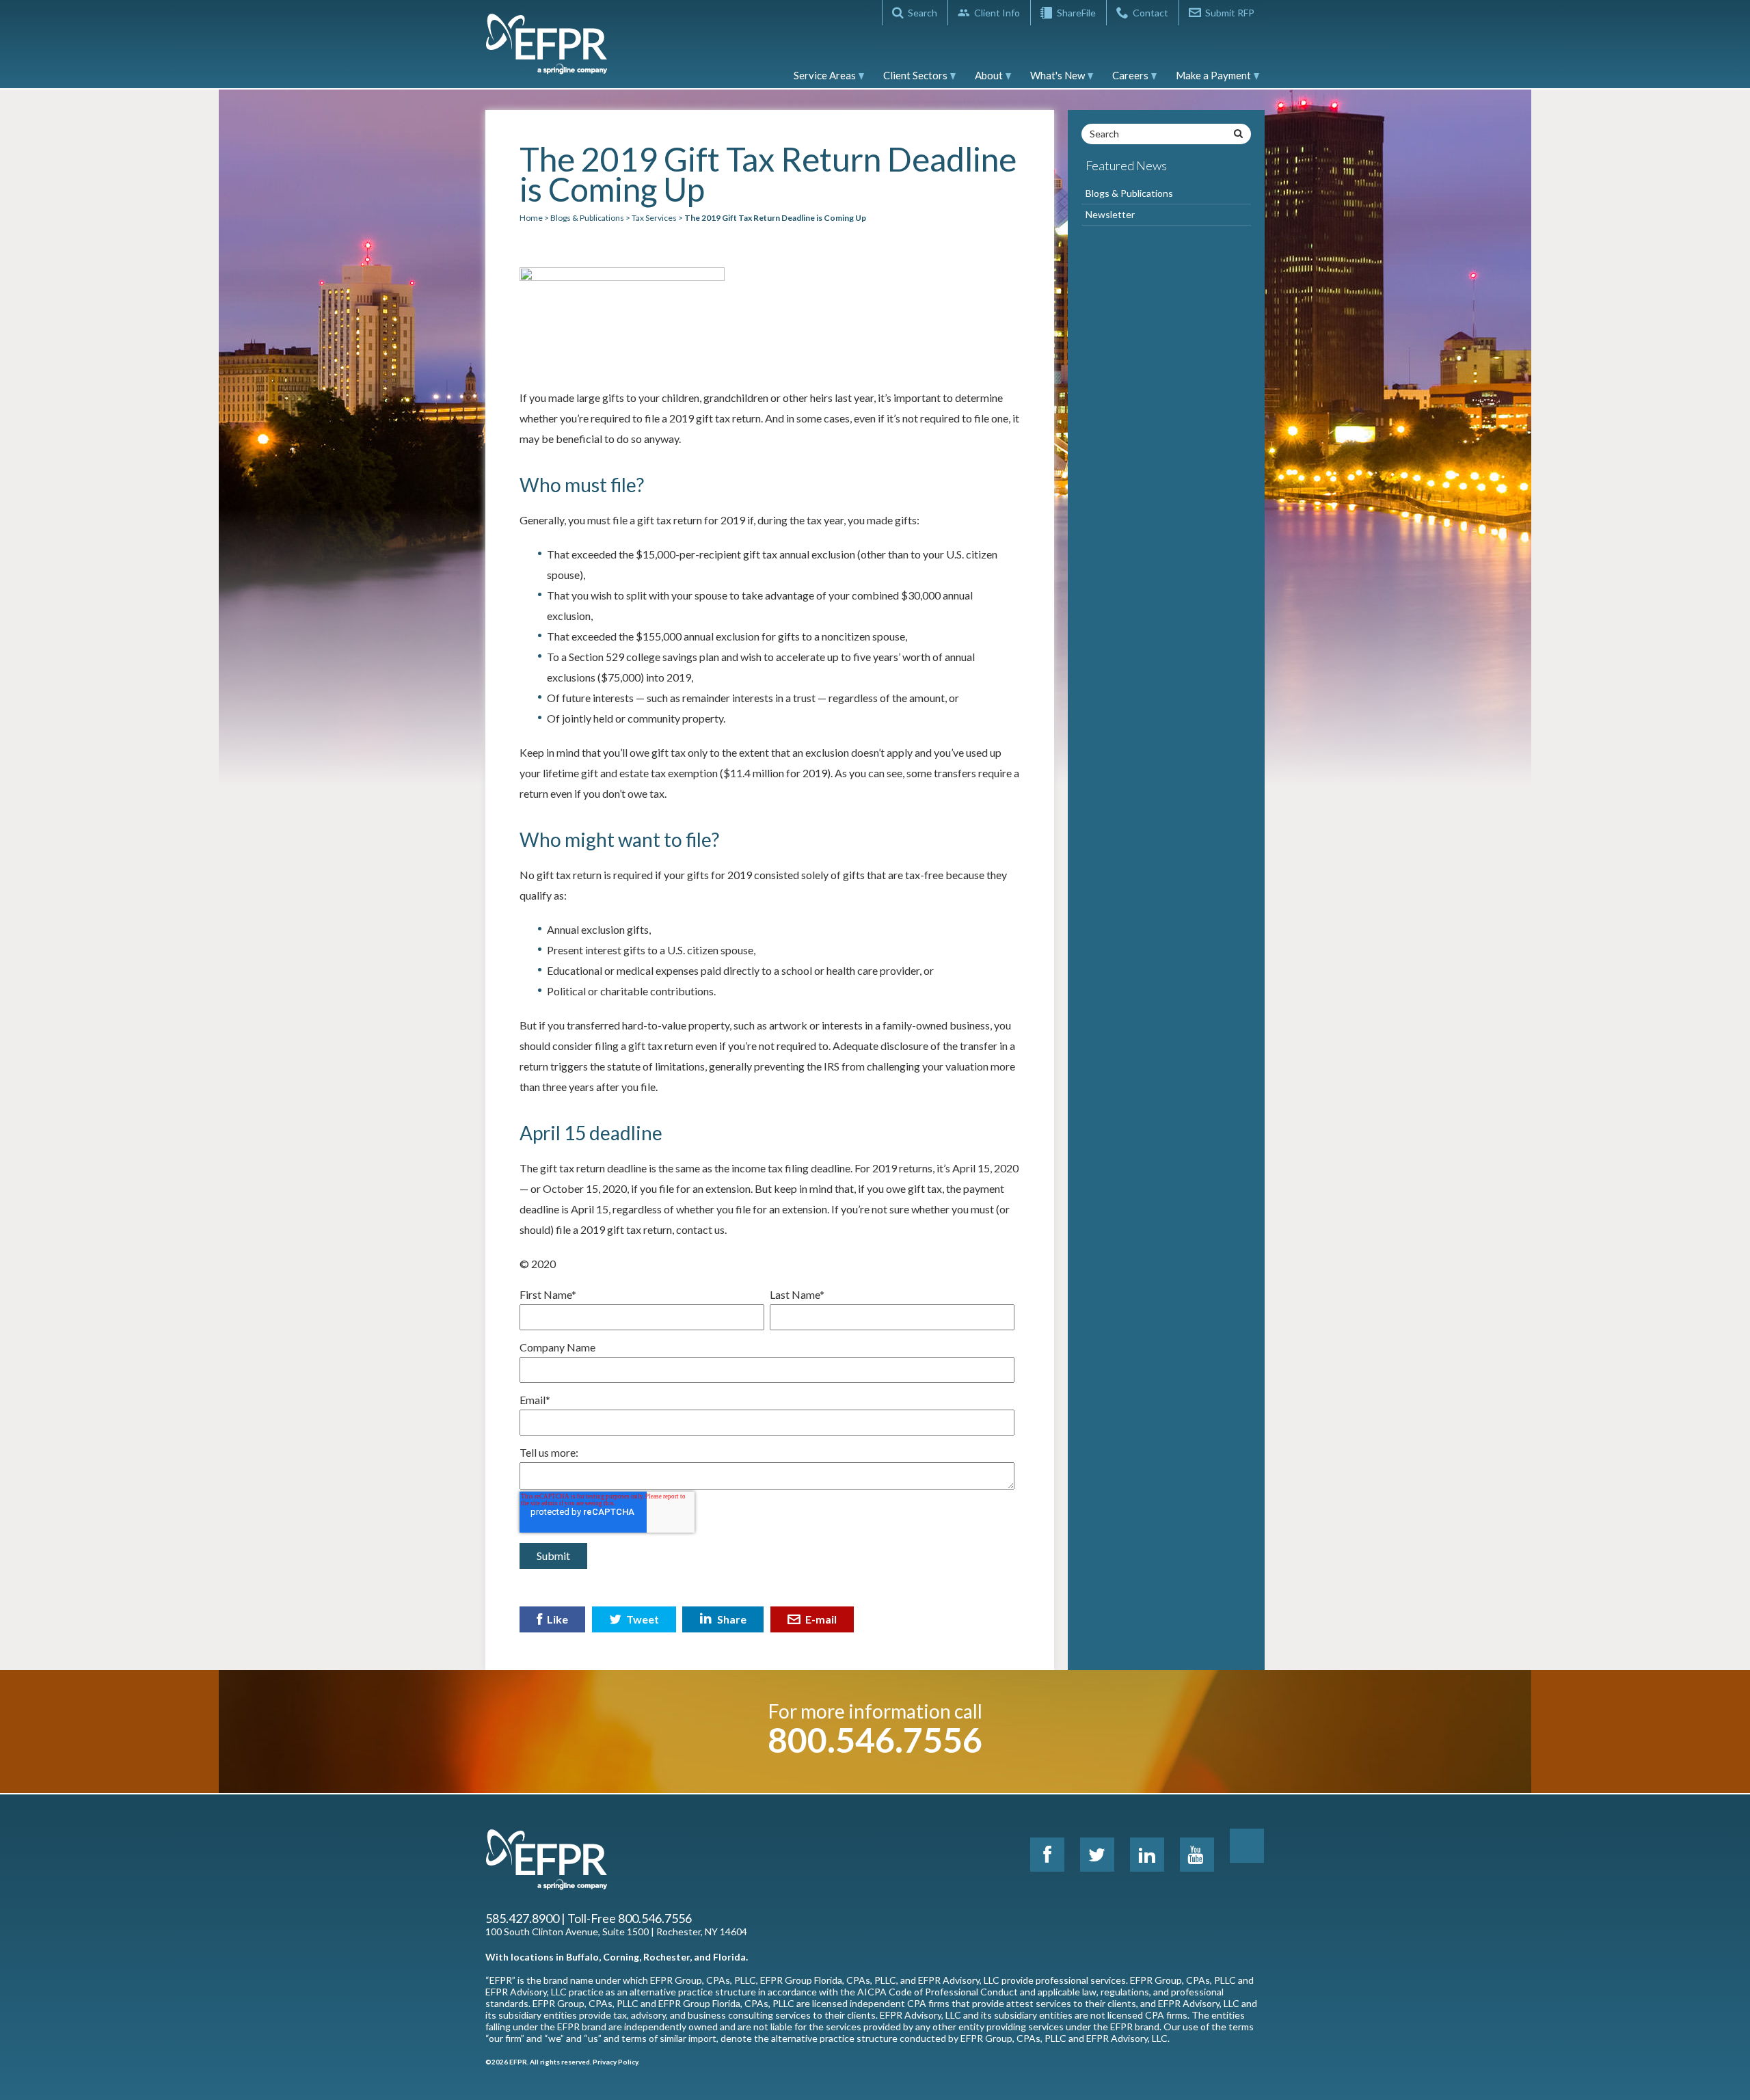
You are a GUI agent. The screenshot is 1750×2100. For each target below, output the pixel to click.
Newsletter (1110, 214)
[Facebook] (1047, 1855)
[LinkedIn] (1147, 1855)
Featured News (1126, 165)
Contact (1150, 13)
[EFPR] (547, 51)
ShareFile (1076, 13)
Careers (1130, 75)
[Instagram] (1247, 1846)
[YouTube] (1197, 1855)
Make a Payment (1213, 75)
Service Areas (825, 75)
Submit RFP (1230, 13)
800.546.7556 (875, 1740)
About (989, 75)
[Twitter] (1097, 1855)
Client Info (997, 13)
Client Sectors (915, 75)
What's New (1058, 75)
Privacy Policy (615, 2062)
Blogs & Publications (1129, 193)
